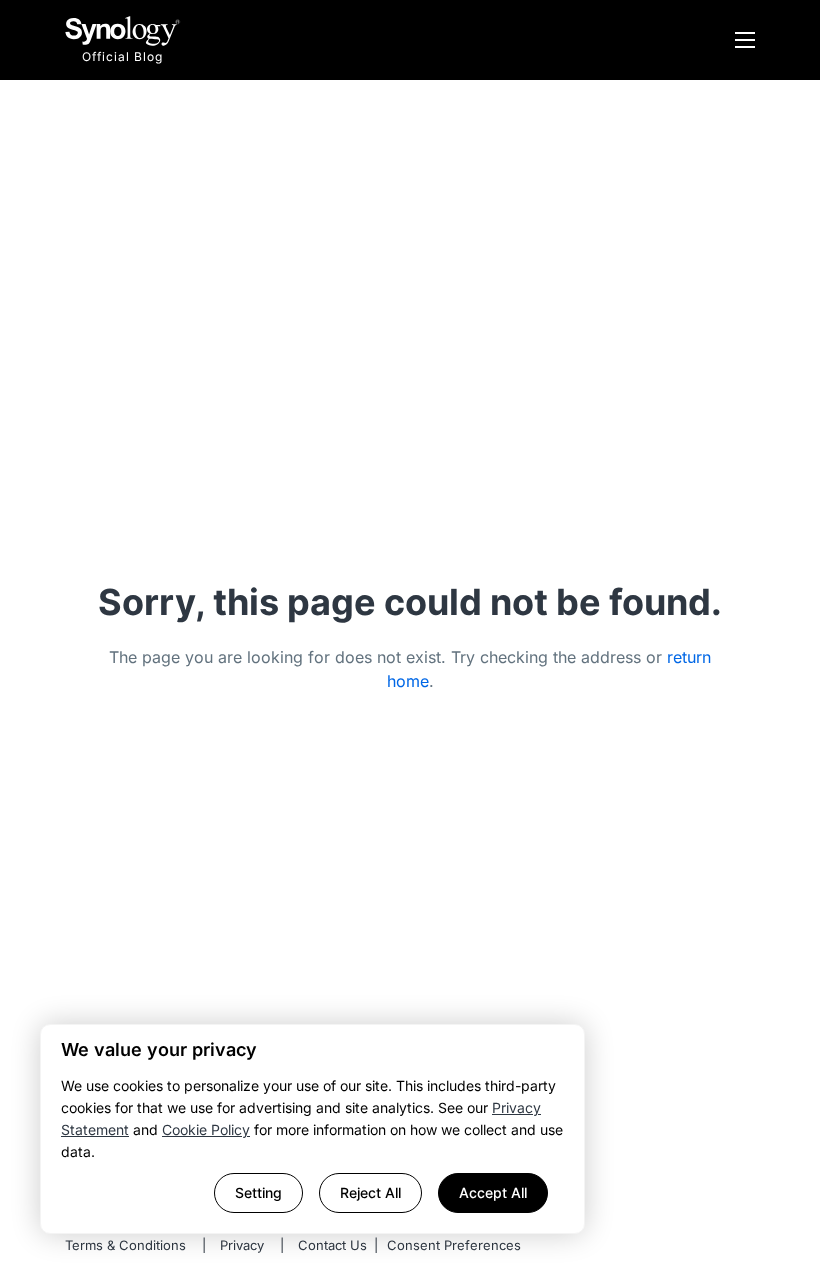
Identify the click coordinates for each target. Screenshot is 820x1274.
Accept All (493, 1192)
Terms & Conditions (125, 1245)
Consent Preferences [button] (454, 1245)
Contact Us (332, 1245)
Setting (258, 1192)
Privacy (242, 1245)
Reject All (370, 1192)
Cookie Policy (206, 1129)
